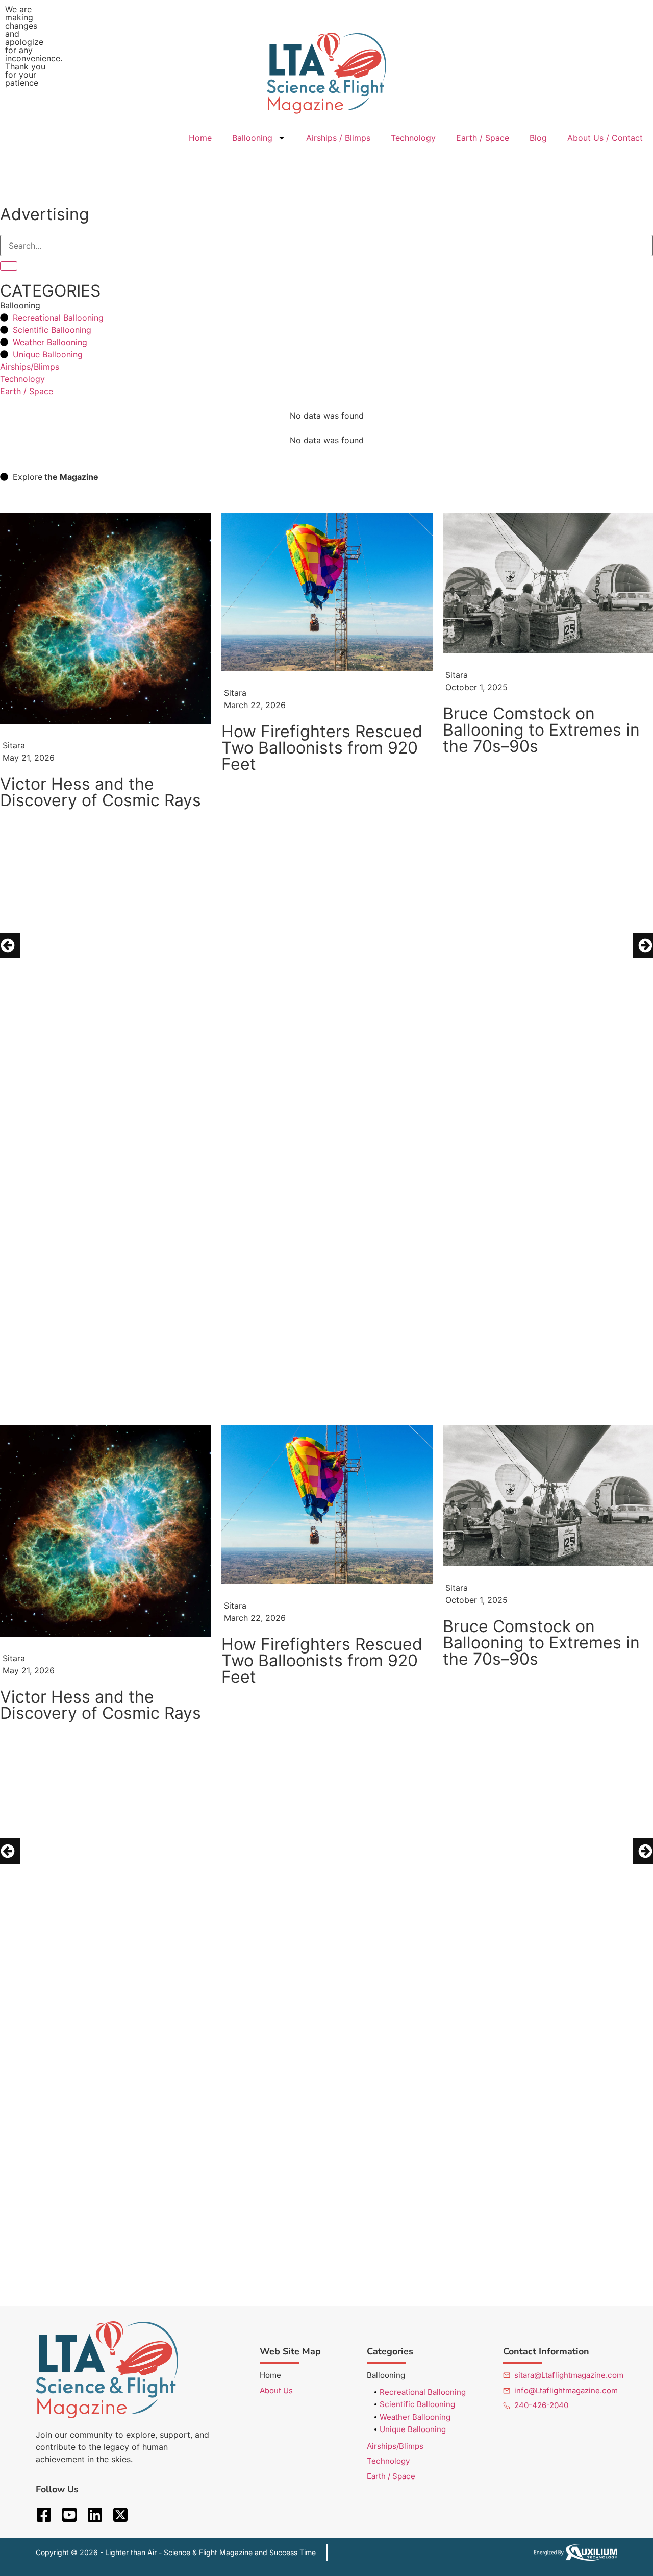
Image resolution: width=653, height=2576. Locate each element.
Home (200, 138)
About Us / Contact (605, 138)
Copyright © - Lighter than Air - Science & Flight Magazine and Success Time (176, 2552)
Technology (413, 138)
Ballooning (252, 138)
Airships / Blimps (338, 138)
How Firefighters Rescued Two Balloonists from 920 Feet (322, 748)
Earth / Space (483, 138)
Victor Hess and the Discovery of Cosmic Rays (101, 792)
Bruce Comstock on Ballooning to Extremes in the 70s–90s (541, 730)
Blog (538, 138)
